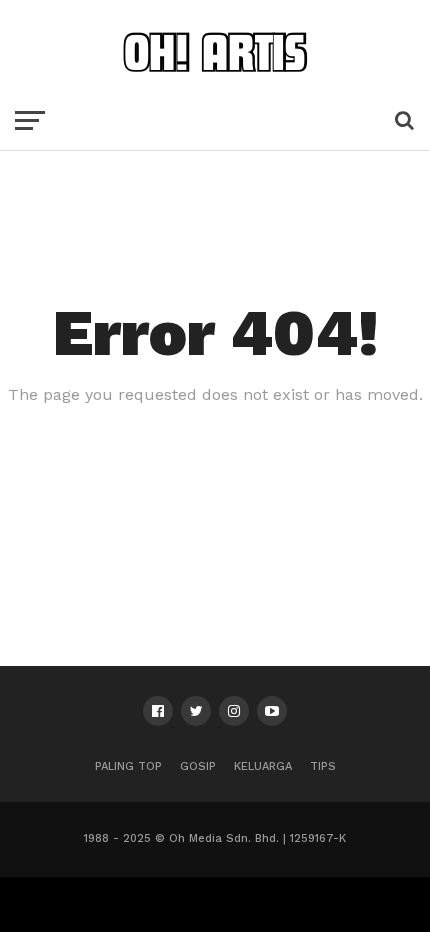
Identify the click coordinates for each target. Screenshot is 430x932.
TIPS (323, 766)
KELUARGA (263, 766)
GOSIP (198, 766)
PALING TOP (128, 766)
